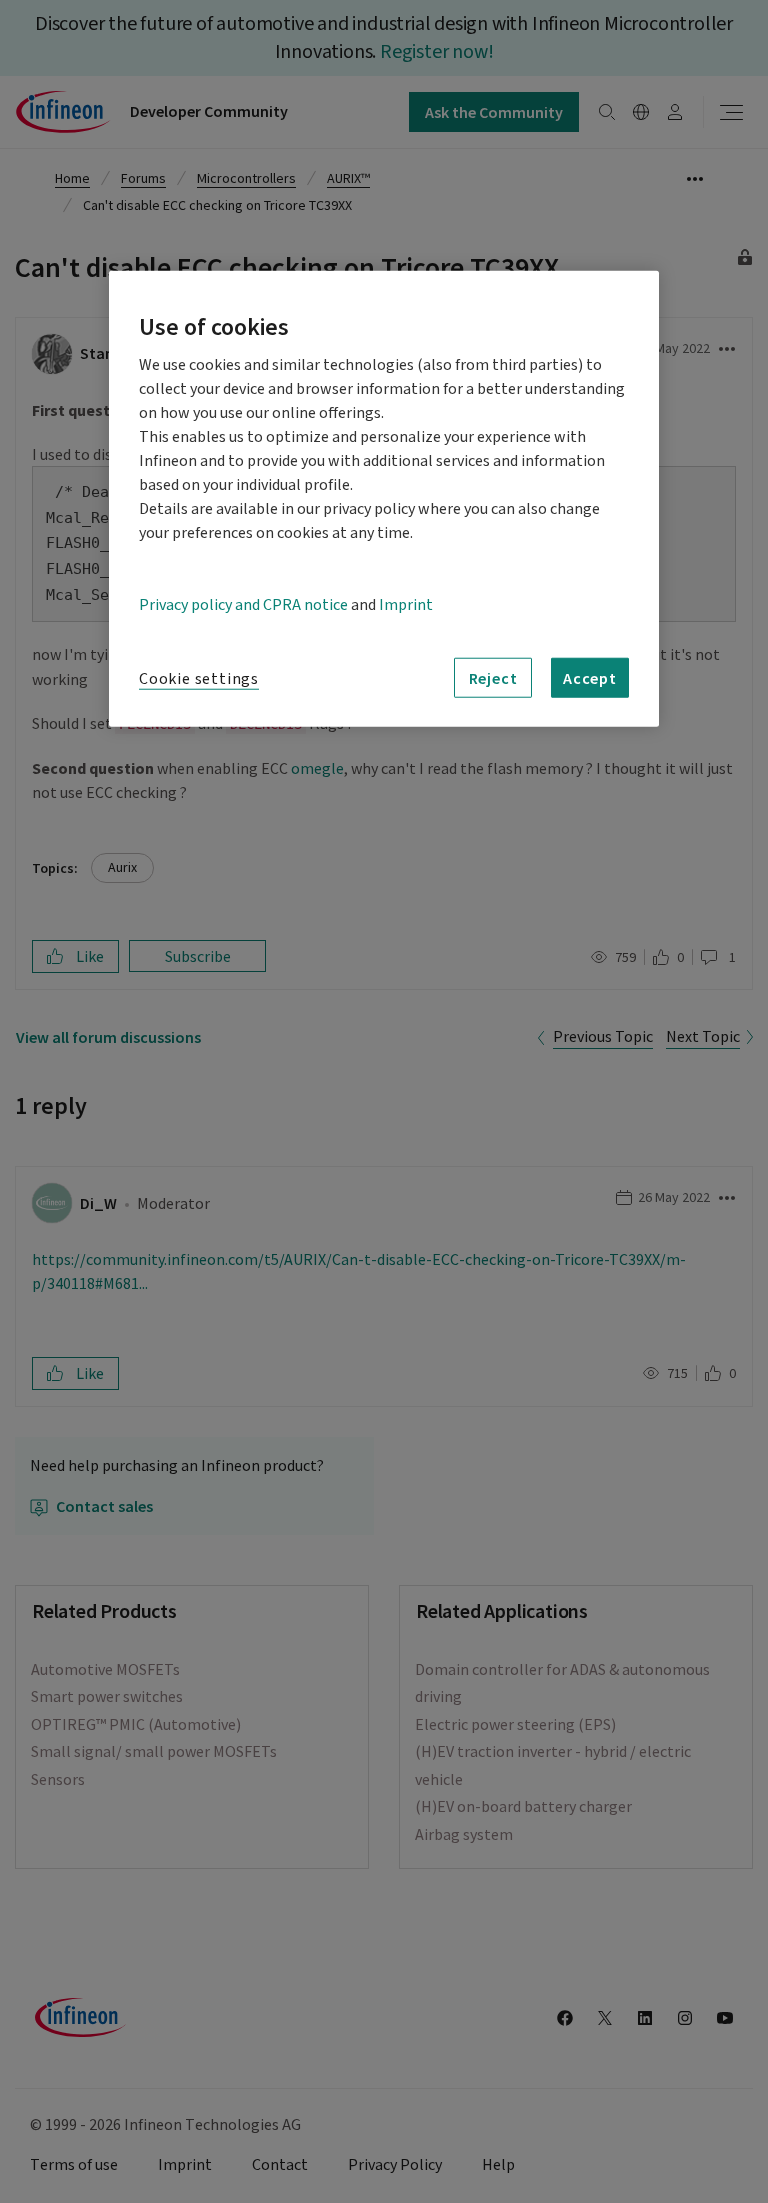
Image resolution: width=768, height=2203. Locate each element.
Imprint (406, 605)
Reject (493, 678)
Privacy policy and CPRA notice (243, 605)
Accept (590, 678)
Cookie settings (199, 679)
